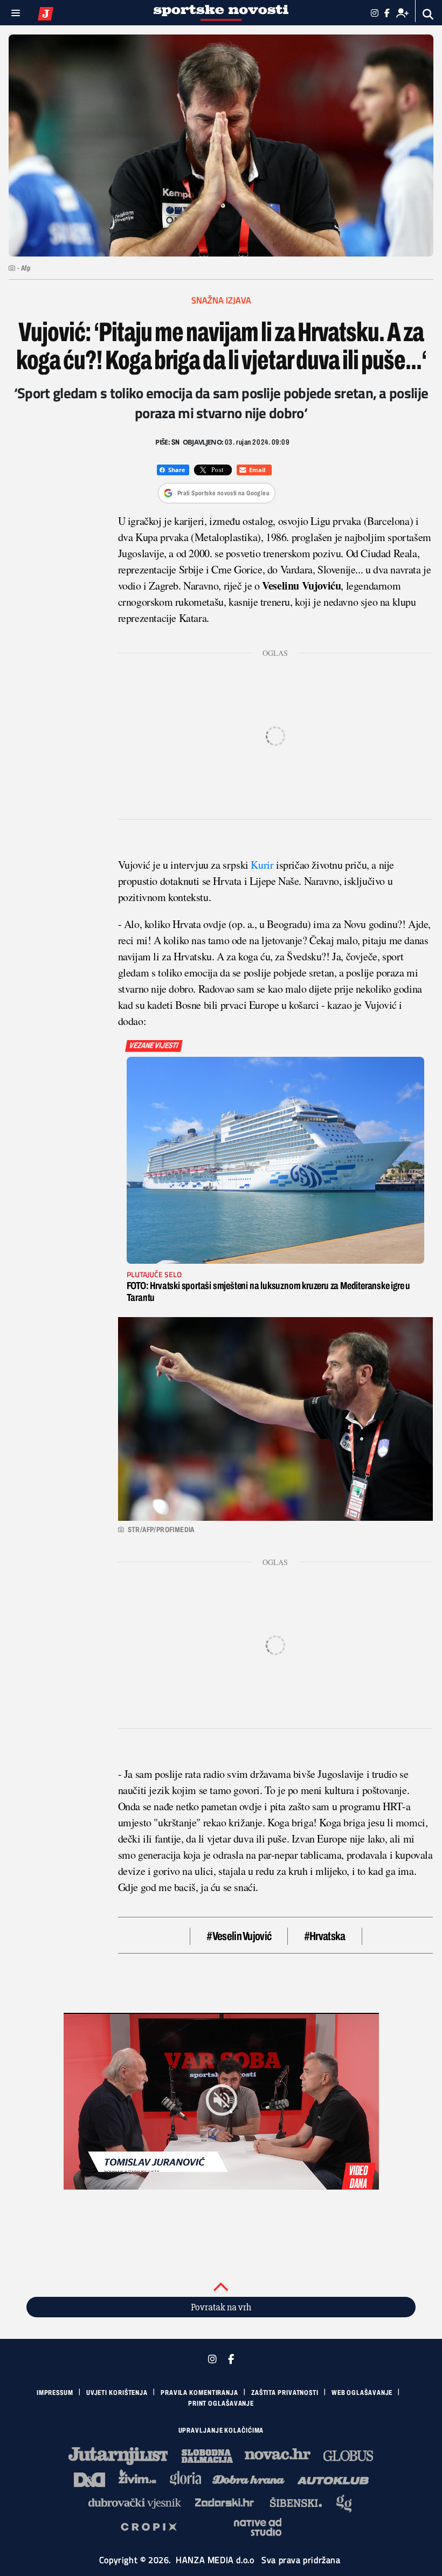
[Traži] (428, 14)
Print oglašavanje (221, 2404)
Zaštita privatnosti (285, 2393)
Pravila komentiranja (199, 2393)
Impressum (55, 2393)
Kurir (262, 865)
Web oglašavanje (362, 2393)
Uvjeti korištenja (117, 2393)
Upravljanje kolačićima (221, 2430)
